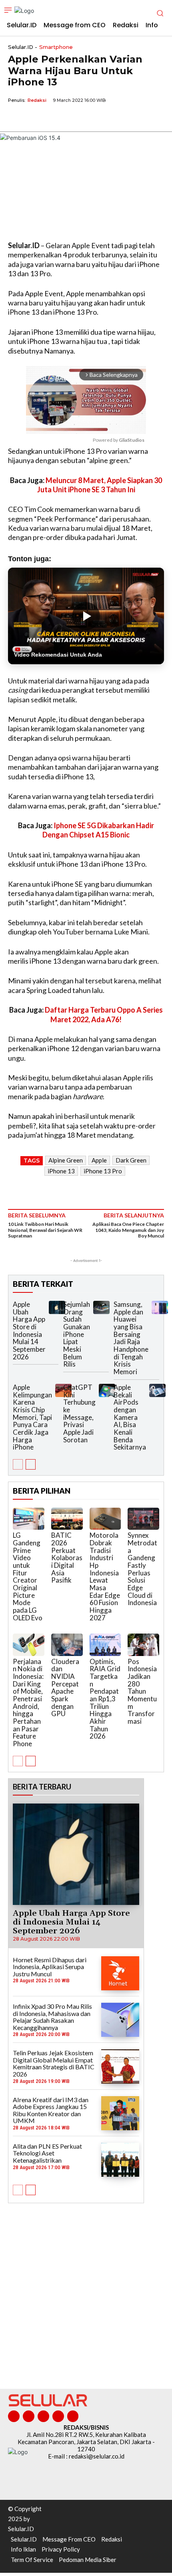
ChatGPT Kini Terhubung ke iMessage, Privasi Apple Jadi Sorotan (79, 1413)
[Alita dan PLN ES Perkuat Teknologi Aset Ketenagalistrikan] (120, 2160)
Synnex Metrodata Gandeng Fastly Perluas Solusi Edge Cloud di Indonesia (142, 1569)
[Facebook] (16, 119)
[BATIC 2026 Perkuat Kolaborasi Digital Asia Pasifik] (67, 1519)
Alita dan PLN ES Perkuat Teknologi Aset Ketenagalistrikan (47, 2153)
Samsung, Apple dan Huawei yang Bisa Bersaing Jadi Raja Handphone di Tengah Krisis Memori (131, 1338)
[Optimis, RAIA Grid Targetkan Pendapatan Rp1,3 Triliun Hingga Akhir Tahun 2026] (105, 1645)
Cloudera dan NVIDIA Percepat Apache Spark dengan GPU (65, 1688)
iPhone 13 (61, 1171)
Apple (99, 1160)
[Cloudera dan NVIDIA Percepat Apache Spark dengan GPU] (67, 1645)
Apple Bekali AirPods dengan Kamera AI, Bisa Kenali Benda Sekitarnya (130, 1417)
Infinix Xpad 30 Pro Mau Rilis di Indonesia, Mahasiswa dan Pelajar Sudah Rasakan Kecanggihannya (52, 2017)
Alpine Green (66, 1160)
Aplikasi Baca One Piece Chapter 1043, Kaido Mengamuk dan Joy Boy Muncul (128, 1230)
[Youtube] (73, 2416)
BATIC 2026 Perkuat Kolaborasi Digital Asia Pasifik (67, 1558)
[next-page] (31, 1464)
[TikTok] (43, 2416)
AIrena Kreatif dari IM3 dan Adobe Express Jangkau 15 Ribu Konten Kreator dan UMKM (51, 2110)
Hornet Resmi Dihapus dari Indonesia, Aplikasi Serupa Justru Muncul (50, 1967)
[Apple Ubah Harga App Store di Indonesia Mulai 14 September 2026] (57, 1307)
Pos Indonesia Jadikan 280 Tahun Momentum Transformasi (142, 1691)
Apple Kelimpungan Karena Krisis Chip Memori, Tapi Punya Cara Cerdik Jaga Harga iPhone (32, 1417)
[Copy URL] (71, 119)
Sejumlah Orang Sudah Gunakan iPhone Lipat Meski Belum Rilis (77, 1334)
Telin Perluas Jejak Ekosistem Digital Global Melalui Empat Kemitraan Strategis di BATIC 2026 (54, 2063)
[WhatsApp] (53, 119)
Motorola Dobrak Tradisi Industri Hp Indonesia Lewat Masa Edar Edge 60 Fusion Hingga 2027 (105, 1576)
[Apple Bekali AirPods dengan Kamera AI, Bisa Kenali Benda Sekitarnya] (157, 1390)
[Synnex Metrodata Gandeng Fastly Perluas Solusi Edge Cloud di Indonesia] (143, 1519)
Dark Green (131, 1160)
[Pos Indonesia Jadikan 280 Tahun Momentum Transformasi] (143, 1645)
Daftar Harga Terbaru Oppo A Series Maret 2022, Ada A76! (104, 1014)
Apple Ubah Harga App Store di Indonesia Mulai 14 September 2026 (29, 1330)
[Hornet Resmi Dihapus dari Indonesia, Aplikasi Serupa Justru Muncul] (120, 1973)
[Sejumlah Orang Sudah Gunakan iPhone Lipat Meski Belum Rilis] (101, 1307)
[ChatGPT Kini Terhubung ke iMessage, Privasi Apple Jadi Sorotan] (107, 1390)
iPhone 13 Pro (103, 1171)
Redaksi (37, 100)
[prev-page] (18, 1464)
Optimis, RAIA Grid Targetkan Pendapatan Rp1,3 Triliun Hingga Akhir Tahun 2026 (105, 1699)
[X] (34, 119)
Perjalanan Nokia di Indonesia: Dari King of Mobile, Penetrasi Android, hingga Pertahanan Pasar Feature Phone (28, 1703)
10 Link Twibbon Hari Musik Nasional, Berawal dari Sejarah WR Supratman (45, 1230)
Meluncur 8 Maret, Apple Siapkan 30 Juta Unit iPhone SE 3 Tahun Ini (100, 485)
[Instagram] (29, 2416)
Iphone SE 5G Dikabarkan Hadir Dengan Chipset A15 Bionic (98, 830)
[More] (90, 119)
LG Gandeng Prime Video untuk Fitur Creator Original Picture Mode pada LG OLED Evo (28, 1576)
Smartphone (56, 47)
